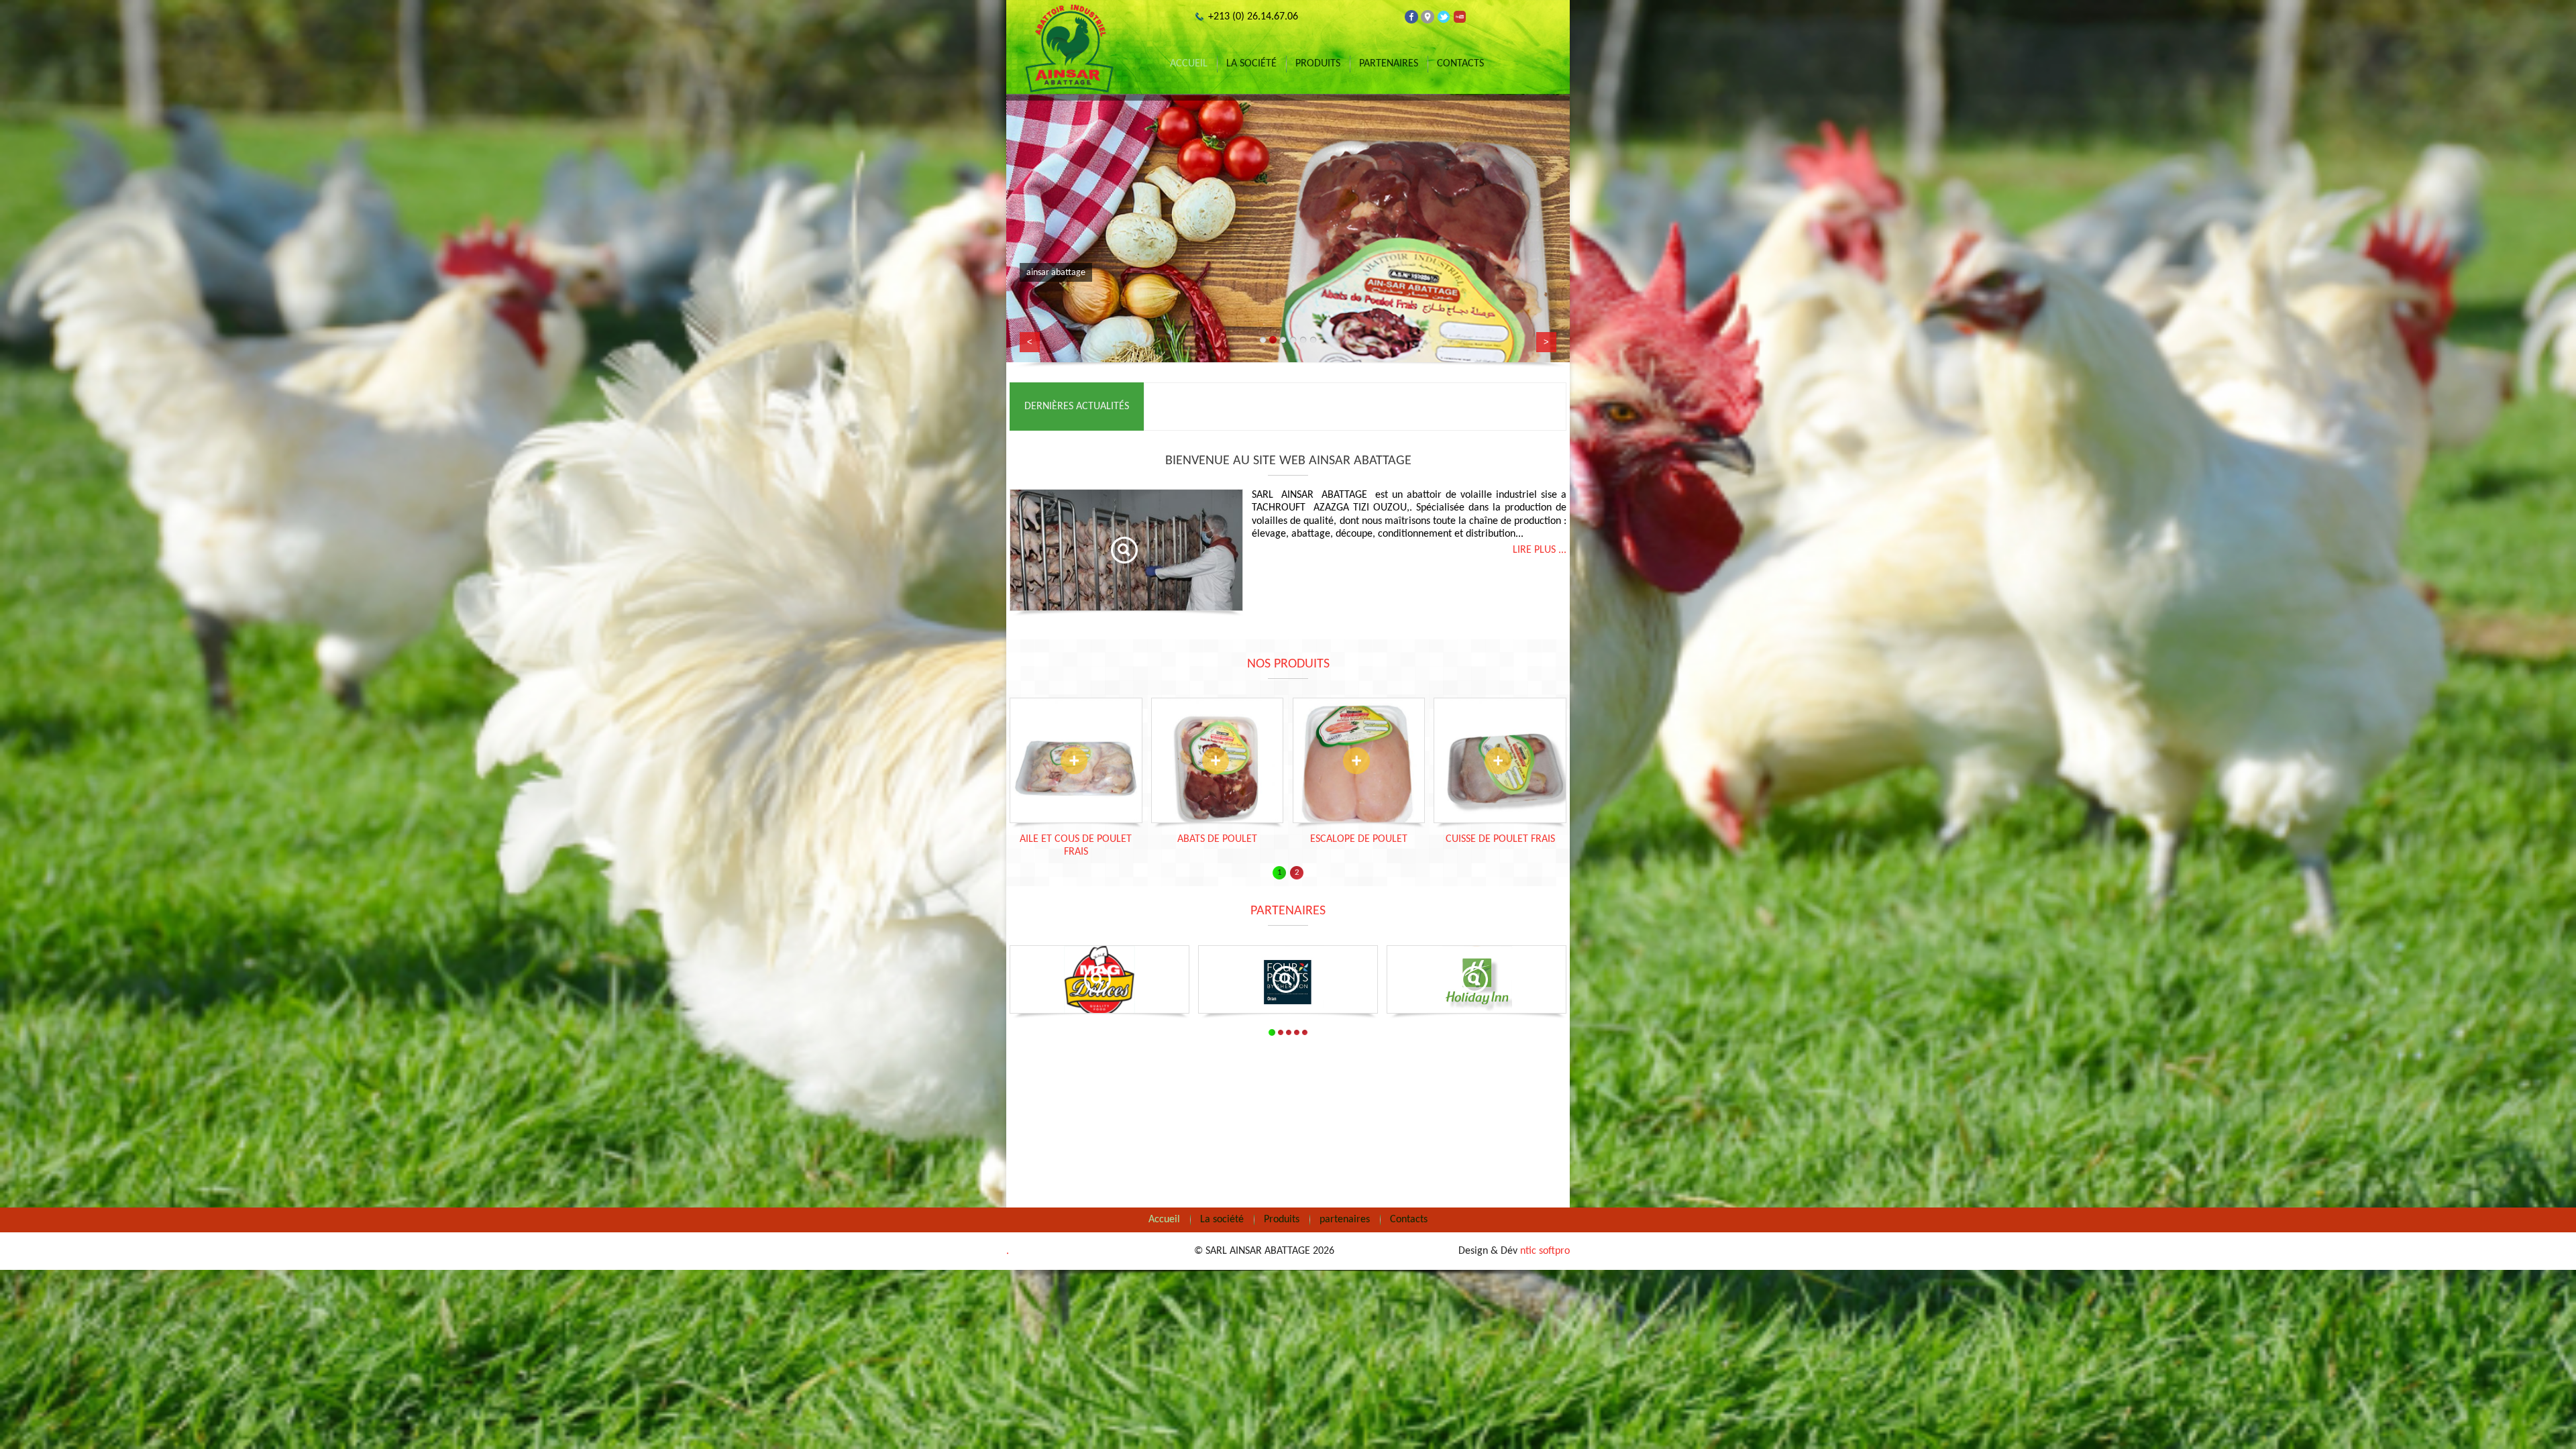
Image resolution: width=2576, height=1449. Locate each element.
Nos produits (1288, 664)
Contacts (1460, 64)
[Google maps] (1428, 17)
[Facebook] (1411, 17)
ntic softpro (1545, 1251)
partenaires (1389, 64)
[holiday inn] (1477, 983)
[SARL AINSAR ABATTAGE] (1070, 49)
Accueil (1189, 64)
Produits (1318, 64)
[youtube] (1460, 17)
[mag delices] (1099, 983)
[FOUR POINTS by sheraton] (1288, 983)
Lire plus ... (1540, 550)
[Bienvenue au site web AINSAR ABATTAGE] (1126, 550)
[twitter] (1444, 17)
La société (1251, 64)
